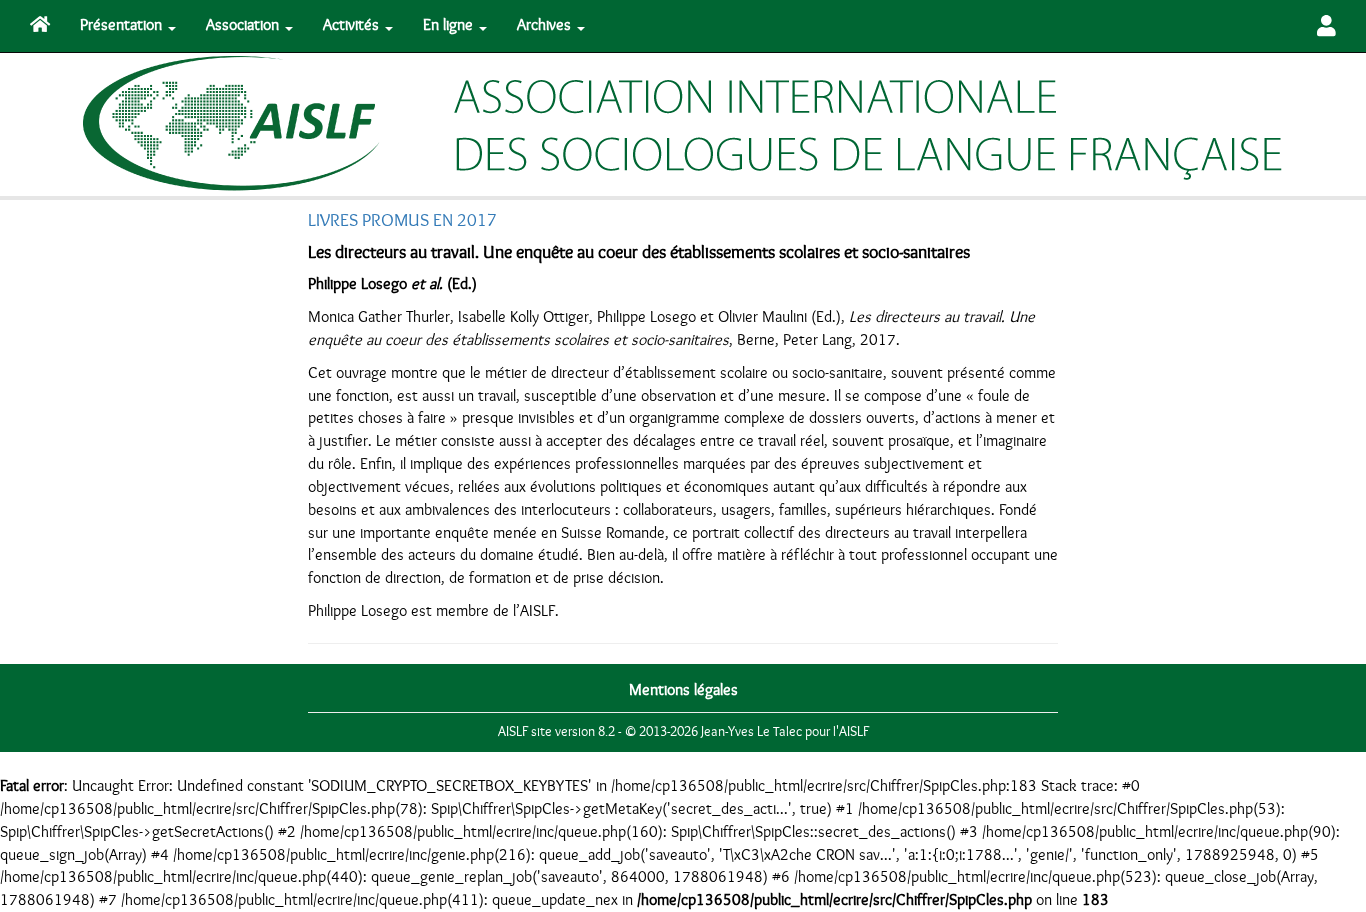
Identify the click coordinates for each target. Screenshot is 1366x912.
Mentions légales (683, 690)
